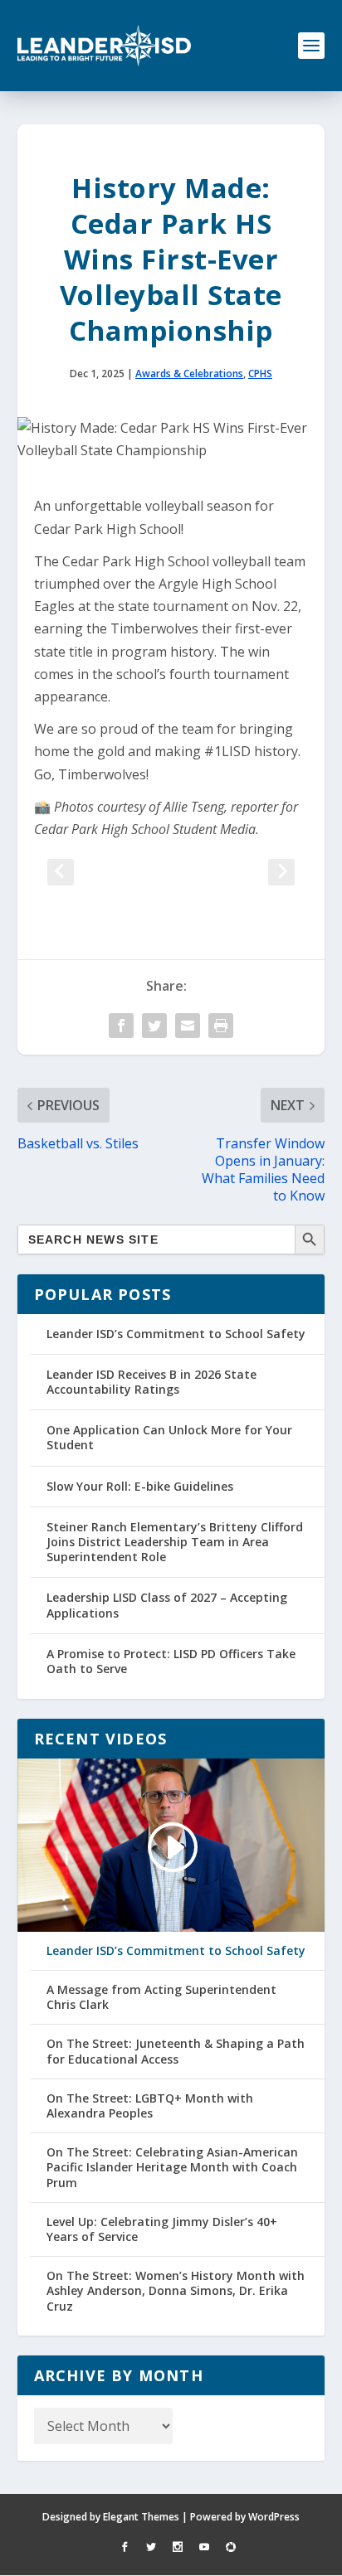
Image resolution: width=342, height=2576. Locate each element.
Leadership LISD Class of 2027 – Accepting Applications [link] (167, 1605)
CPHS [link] (260, 374)
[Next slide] (281, 872)
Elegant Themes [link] (141, 2517)
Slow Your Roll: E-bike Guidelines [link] (140, 1486)
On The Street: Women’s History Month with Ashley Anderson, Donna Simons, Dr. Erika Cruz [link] (176, 2291)
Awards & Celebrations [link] (189, 374)
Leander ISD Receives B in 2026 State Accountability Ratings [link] (151, 1382)
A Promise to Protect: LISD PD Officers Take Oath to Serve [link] (171, 1661)
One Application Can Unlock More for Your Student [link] (169, 1437)
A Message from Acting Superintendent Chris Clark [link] (161, 1997)
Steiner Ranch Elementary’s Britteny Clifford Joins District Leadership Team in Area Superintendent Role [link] (175, 1542)
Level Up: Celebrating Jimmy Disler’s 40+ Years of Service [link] (162, 2229)
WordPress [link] (274, 2517)
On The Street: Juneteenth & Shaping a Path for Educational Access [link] (176, 2051)
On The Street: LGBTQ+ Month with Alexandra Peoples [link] (150, 2106)
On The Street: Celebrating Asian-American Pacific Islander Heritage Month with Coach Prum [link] (172, 2167)
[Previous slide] (61, 872)
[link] (105, 46)
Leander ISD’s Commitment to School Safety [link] (176, 1334)
